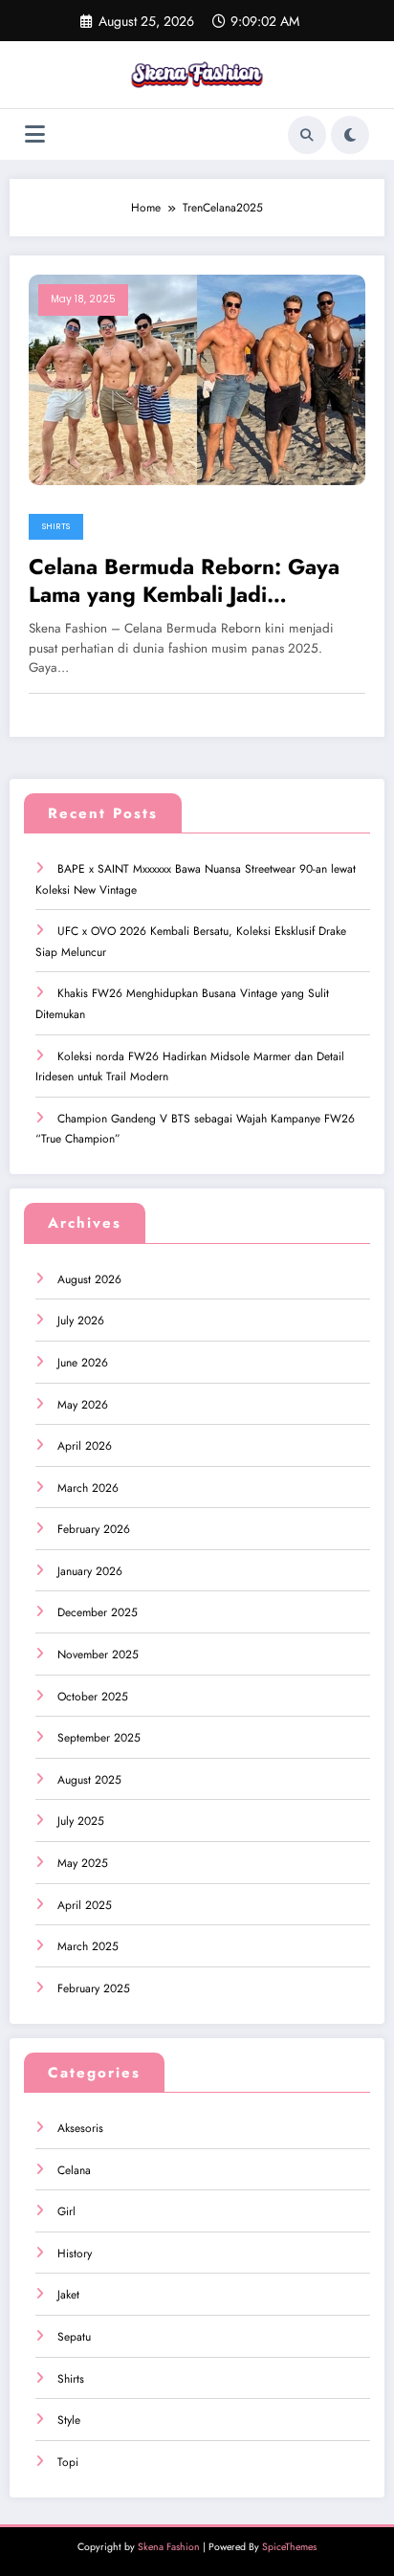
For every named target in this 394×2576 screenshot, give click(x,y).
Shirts (56, 526)
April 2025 (85, 1905)
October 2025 (93, 1697)
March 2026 (88, 1488)
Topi (68, 2462)
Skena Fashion (169, 2547)
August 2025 (89, 1780)
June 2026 (83, 1363)
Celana (74, 2170)
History (75, 2254)
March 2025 (88, 1946)
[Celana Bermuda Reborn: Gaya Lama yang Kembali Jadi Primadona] (197, 379)
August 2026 (89, 1279)
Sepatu (74, 2337)
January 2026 (90, 1571)
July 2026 (81, 1321)
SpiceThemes (289, 2547)
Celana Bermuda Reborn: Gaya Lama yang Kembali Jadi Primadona (184, 581)
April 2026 (85, 1446)
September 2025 (99, 1738)
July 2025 (81, 1821)
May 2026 (83, 1405)
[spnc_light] (350, 135)
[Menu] (35, 134)
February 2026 (94, 1529)
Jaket (68, 2295)
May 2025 (83, 1863)
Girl (66, 2211)
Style (69, 2420)
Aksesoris (80, 2128)
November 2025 (98, 1654)
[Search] (307, 135)
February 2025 (94, 1988)
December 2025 (98, 1612)
